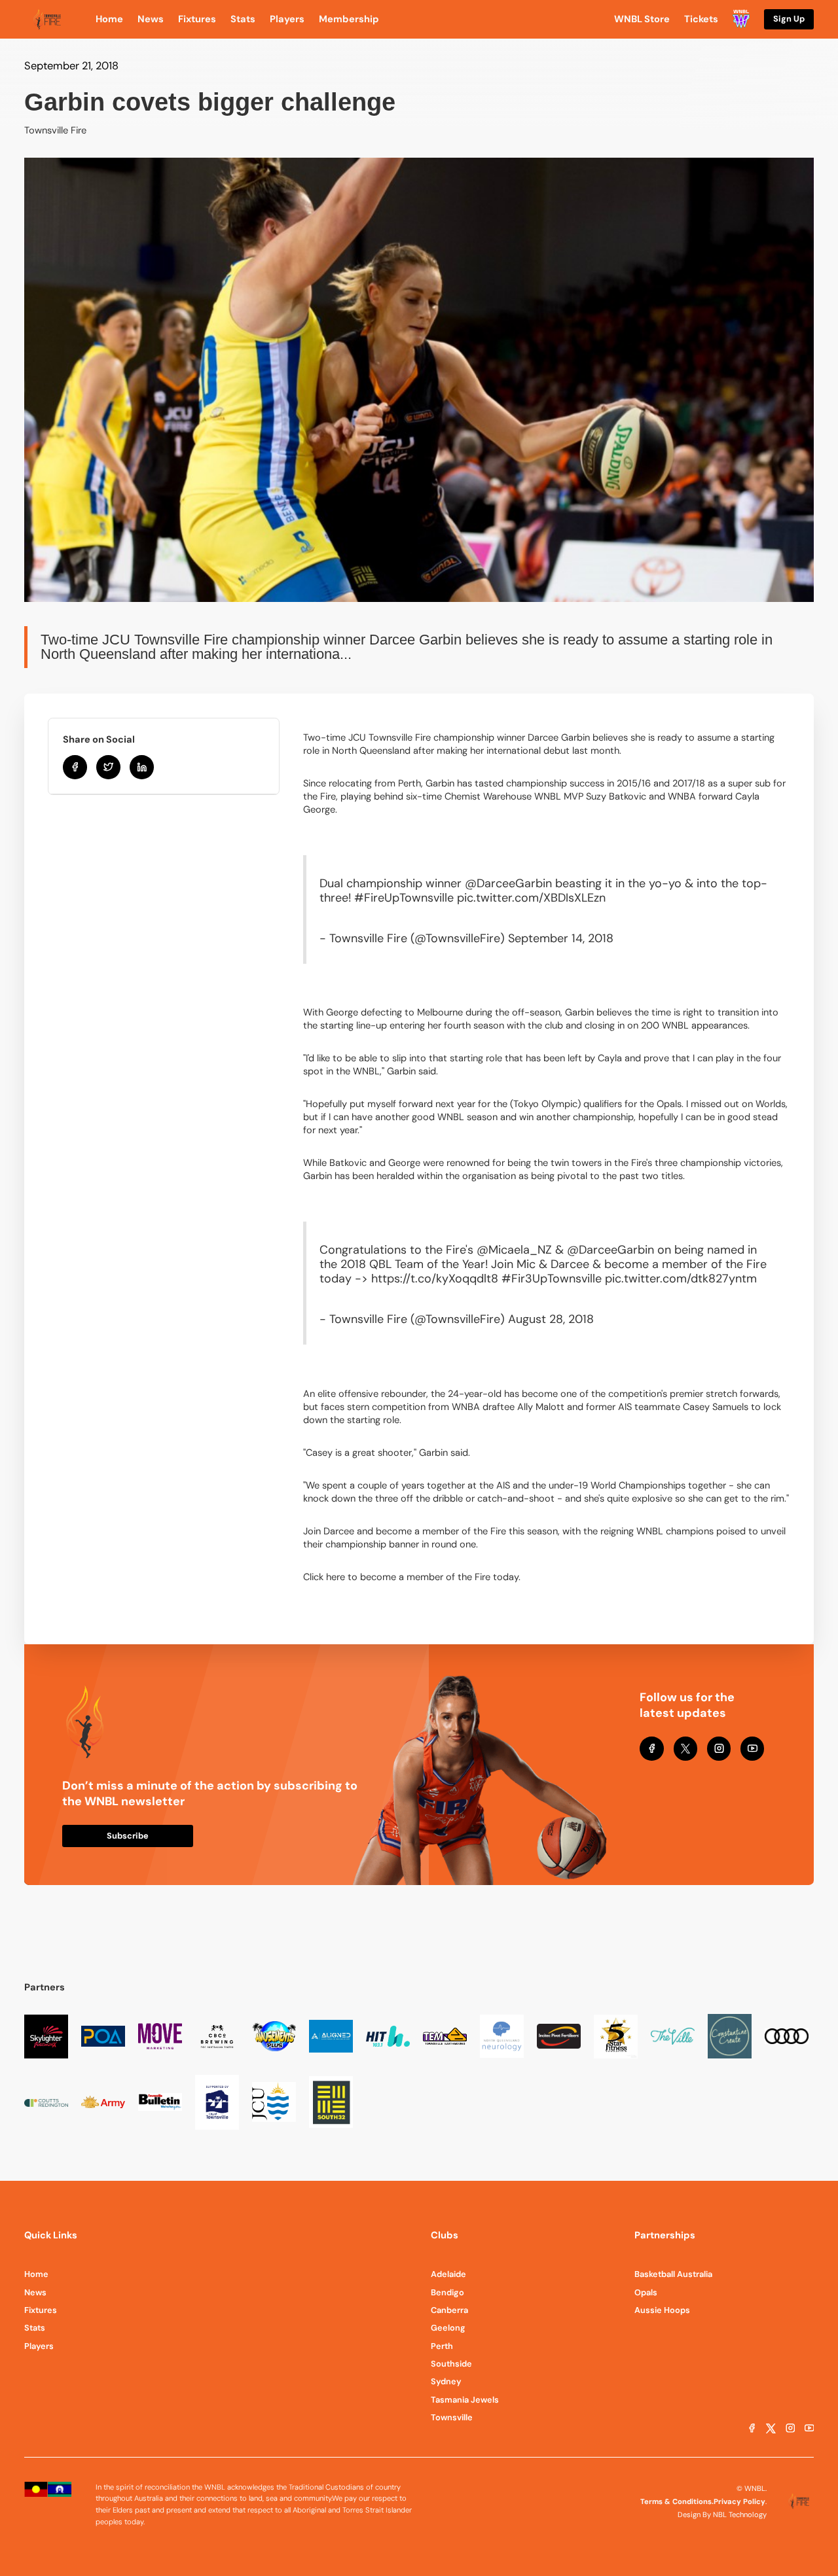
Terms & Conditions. (677, 2501)
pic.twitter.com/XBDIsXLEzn (531, 898)
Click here (324, 1577)
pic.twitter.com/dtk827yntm (681, 1279)
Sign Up (789, 19)
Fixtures (41, 2310)
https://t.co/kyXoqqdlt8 (435, 1279)
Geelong (448, 2328)
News (35, 2292)
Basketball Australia (673, 2274)
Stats (35, 2328)
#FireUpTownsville (404, 898)
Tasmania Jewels (465, 2400)
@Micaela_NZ (514, 1250)
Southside (451, 2364)
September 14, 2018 (561, 938)
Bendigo (447, 2292)
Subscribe (128, 1836)
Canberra (449, 2310)
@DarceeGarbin (508, 883)
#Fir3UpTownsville (552, 1279)
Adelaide (448, 2274)
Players (39, 2346)
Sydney (446, 2381)
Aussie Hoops (662, 2310)
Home (36, 2274)
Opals (646, 2292)
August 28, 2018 (551, 1319)
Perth (442, 2346)
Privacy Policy (739, 2501)
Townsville (452, 2417)
